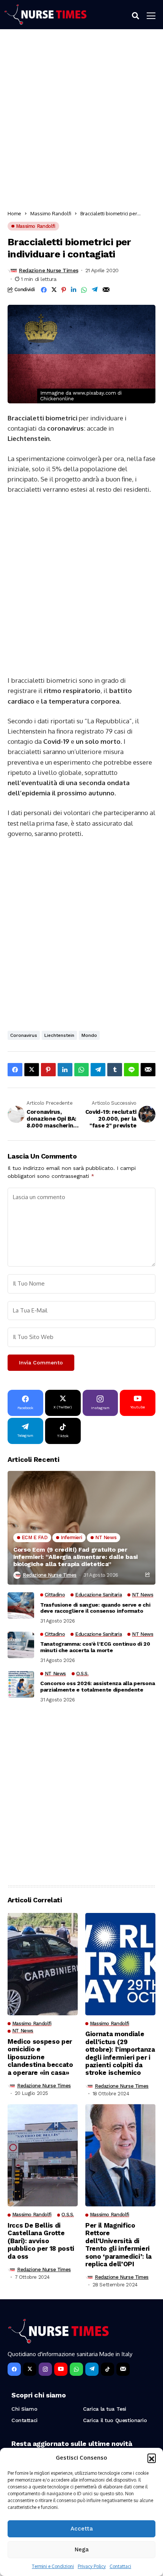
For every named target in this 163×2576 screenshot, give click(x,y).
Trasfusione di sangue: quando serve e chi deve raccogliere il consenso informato (95, 1608)
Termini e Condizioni (53, 2566)
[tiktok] (107, 2369)
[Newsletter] (123, 2369)
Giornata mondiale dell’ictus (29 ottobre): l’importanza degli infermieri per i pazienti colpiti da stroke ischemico (120, 2053)
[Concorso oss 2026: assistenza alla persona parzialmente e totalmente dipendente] (21, 1684)
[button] (152, 2458)
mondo (89, 1035)
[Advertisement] (81, 122)
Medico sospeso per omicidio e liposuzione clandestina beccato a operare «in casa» (40, 2057)
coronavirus (24, 1035)
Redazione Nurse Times (49, 270)
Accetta (82, 2529)
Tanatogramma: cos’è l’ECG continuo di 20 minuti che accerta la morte (95, 1647)
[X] (30, 2369)
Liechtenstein (59, 1035)
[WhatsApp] (76, 2369)
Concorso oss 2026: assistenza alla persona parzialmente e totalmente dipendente (97, 1686)
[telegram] (92, 2369)
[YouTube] (61, 2369)
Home (14, 213)
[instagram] (45, 2369)
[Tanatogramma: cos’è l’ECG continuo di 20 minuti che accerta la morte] (21, 1645)
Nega (82, 2549)
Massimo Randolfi (51, 213)
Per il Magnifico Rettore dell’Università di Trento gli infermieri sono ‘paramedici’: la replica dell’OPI (118, 2245)
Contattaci (120, 2566)
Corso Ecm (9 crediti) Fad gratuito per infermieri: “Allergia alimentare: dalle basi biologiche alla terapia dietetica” (75, 1557)
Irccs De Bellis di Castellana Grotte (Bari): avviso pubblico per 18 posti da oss (41, 2241)
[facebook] (14, 2369)
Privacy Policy (92, 2566)
